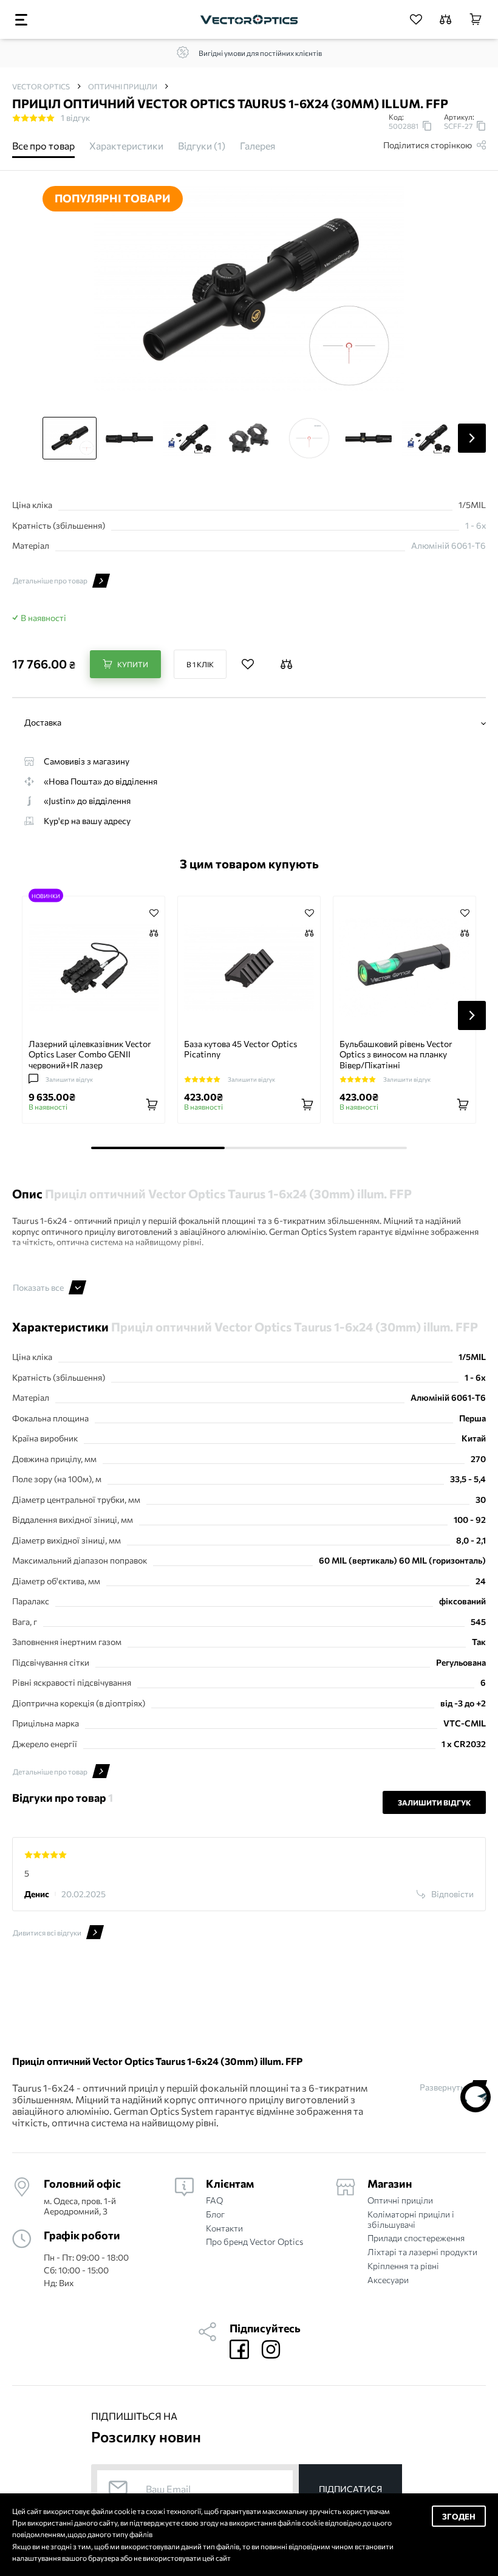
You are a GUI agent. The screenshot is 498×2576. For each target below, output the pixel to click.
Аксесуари (388, 2280)
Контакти (224, 2228)
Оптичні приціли (400, 2200)
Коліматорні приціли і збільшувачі (411, 2220)
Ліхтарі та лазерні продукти (422, 2252)
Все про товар (43, 146)
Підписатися (350, 2489)
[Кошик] (476, 19)
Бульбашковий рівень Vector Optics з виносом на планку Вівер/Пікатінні (396, 1054)
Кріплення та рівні (403, 2266)
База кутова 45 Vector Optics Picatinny (240, 1049)
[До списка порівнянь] (154, 934)
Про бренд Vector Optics (254, 2242)
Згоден (459, 2516)
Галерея (258, 146)
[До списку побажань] (248, 664)
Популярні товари (113, 198)
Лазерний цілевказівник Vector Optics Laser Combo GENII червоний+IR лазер (90, 1054)
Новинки (46, 895)
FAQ (214, 2200)
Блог (215, 2214)
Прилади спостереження (416, 2238)
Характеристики (126, 146)
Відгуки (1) (202, 146)
